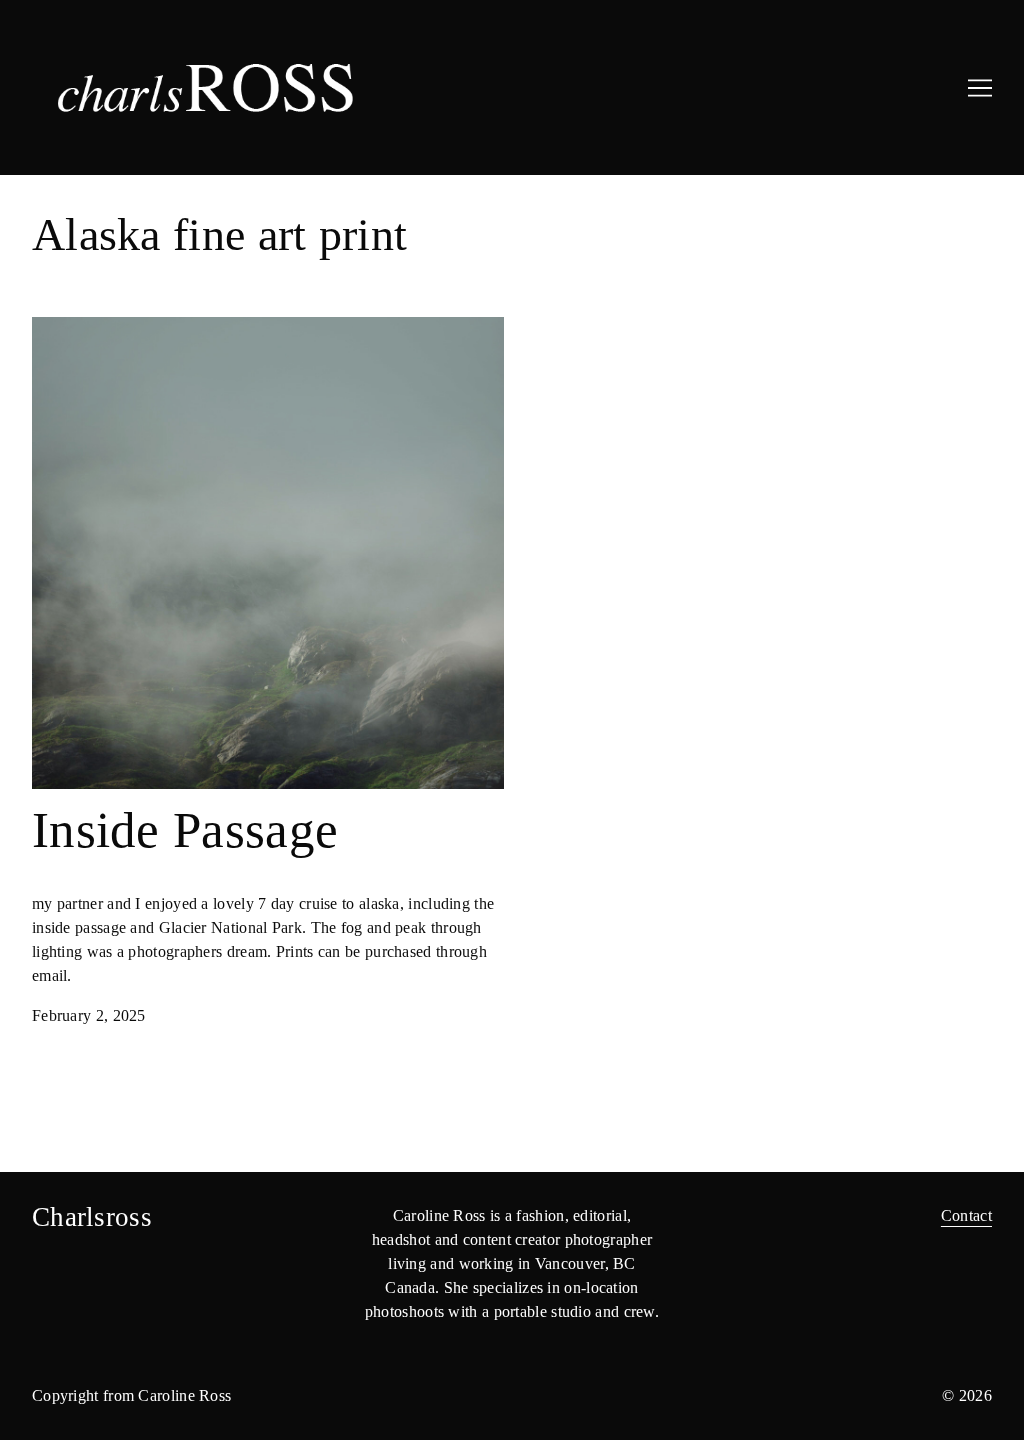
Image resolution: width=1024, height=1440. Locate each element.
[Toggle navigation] (980, 88)
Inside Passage (80, 328)
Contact (966, 1215)
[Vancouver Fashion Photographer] (275, 87)
